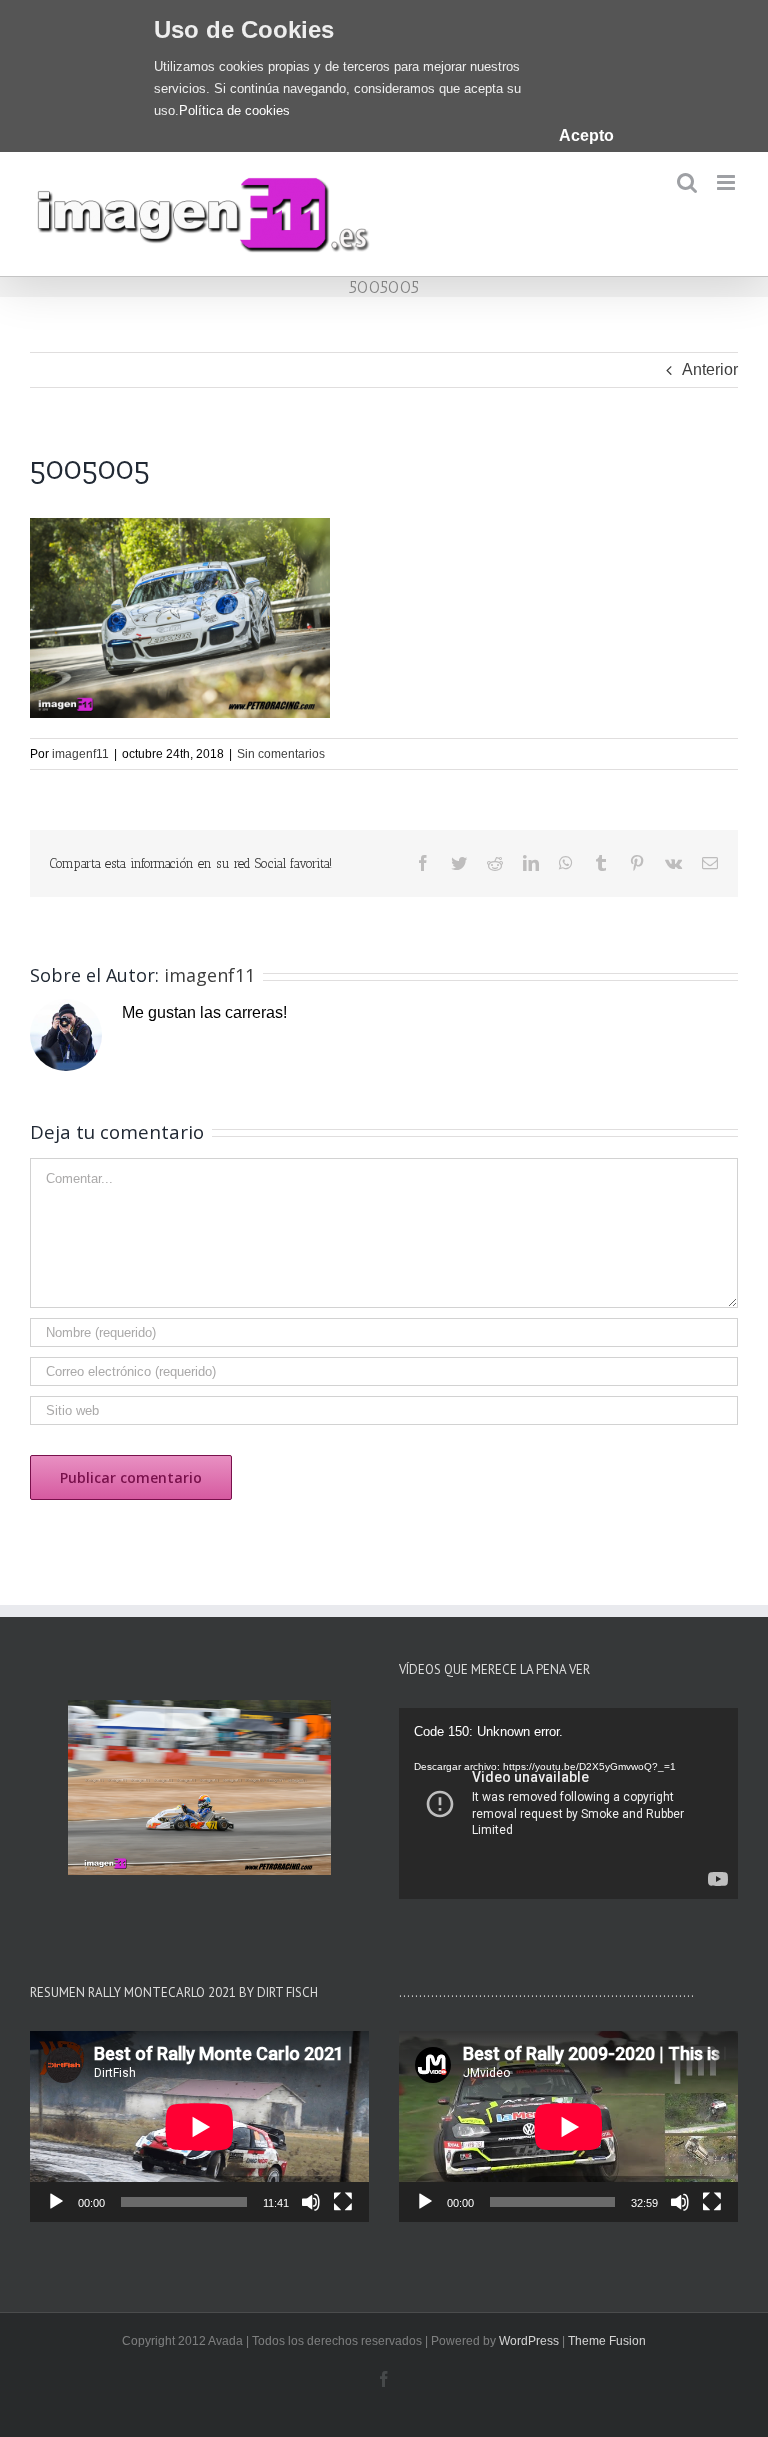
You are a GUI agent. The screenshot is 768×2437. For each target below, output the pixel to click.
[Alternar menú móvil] (727, 182)
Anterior (710, 369)
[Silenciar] (311, 2202)
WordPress (529, 2341)
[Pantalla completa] (343, 2202)
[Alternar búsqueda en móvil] (687, 182)
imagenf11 (80, 754)
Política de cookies (234, 110)
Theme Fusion (607, 2341)
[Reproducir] (56, 2202)
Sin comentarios (281, 754)
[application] (568, 1803)
